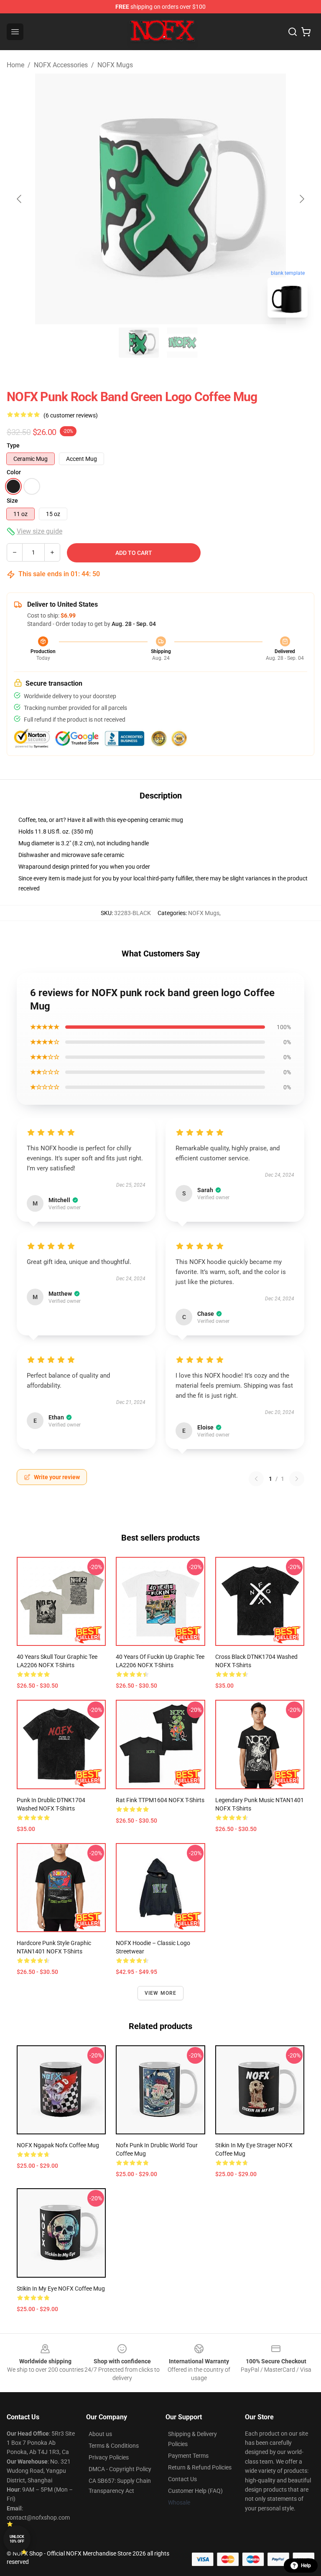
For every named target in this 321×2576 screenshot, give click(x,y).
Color (14, 472)
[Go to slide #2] (182, 343)
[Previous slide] (20, 199)
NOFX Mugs (115, 65)
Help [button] (306, 2566)
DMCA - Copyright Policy (120, 2469)
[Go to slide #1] (139, 343)
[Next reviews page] (297, 1479)
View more (161, 1993)
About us (100, 2434)
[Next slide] (301, 199)
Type (13, 445)
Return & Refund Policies (200, 2467)
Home (15, 65)
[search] (293, 32)
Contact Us (182, 2479)
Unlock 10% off (17, 2539)
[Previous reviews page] (256, 1479)
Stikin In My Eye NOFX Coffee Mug (61, 2289)
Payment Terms (188, 2456)
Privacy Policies (109, 2457)
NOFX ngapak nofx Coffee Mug (58, 2145)
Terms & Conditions (114, 2446)
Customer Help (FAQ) (195, 2491)
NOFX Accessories (61, 65)
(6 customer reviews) (71, 415)
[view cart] (306, 32)
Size (12, 501)
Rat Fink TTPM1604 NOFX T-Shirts (160, 1800)
